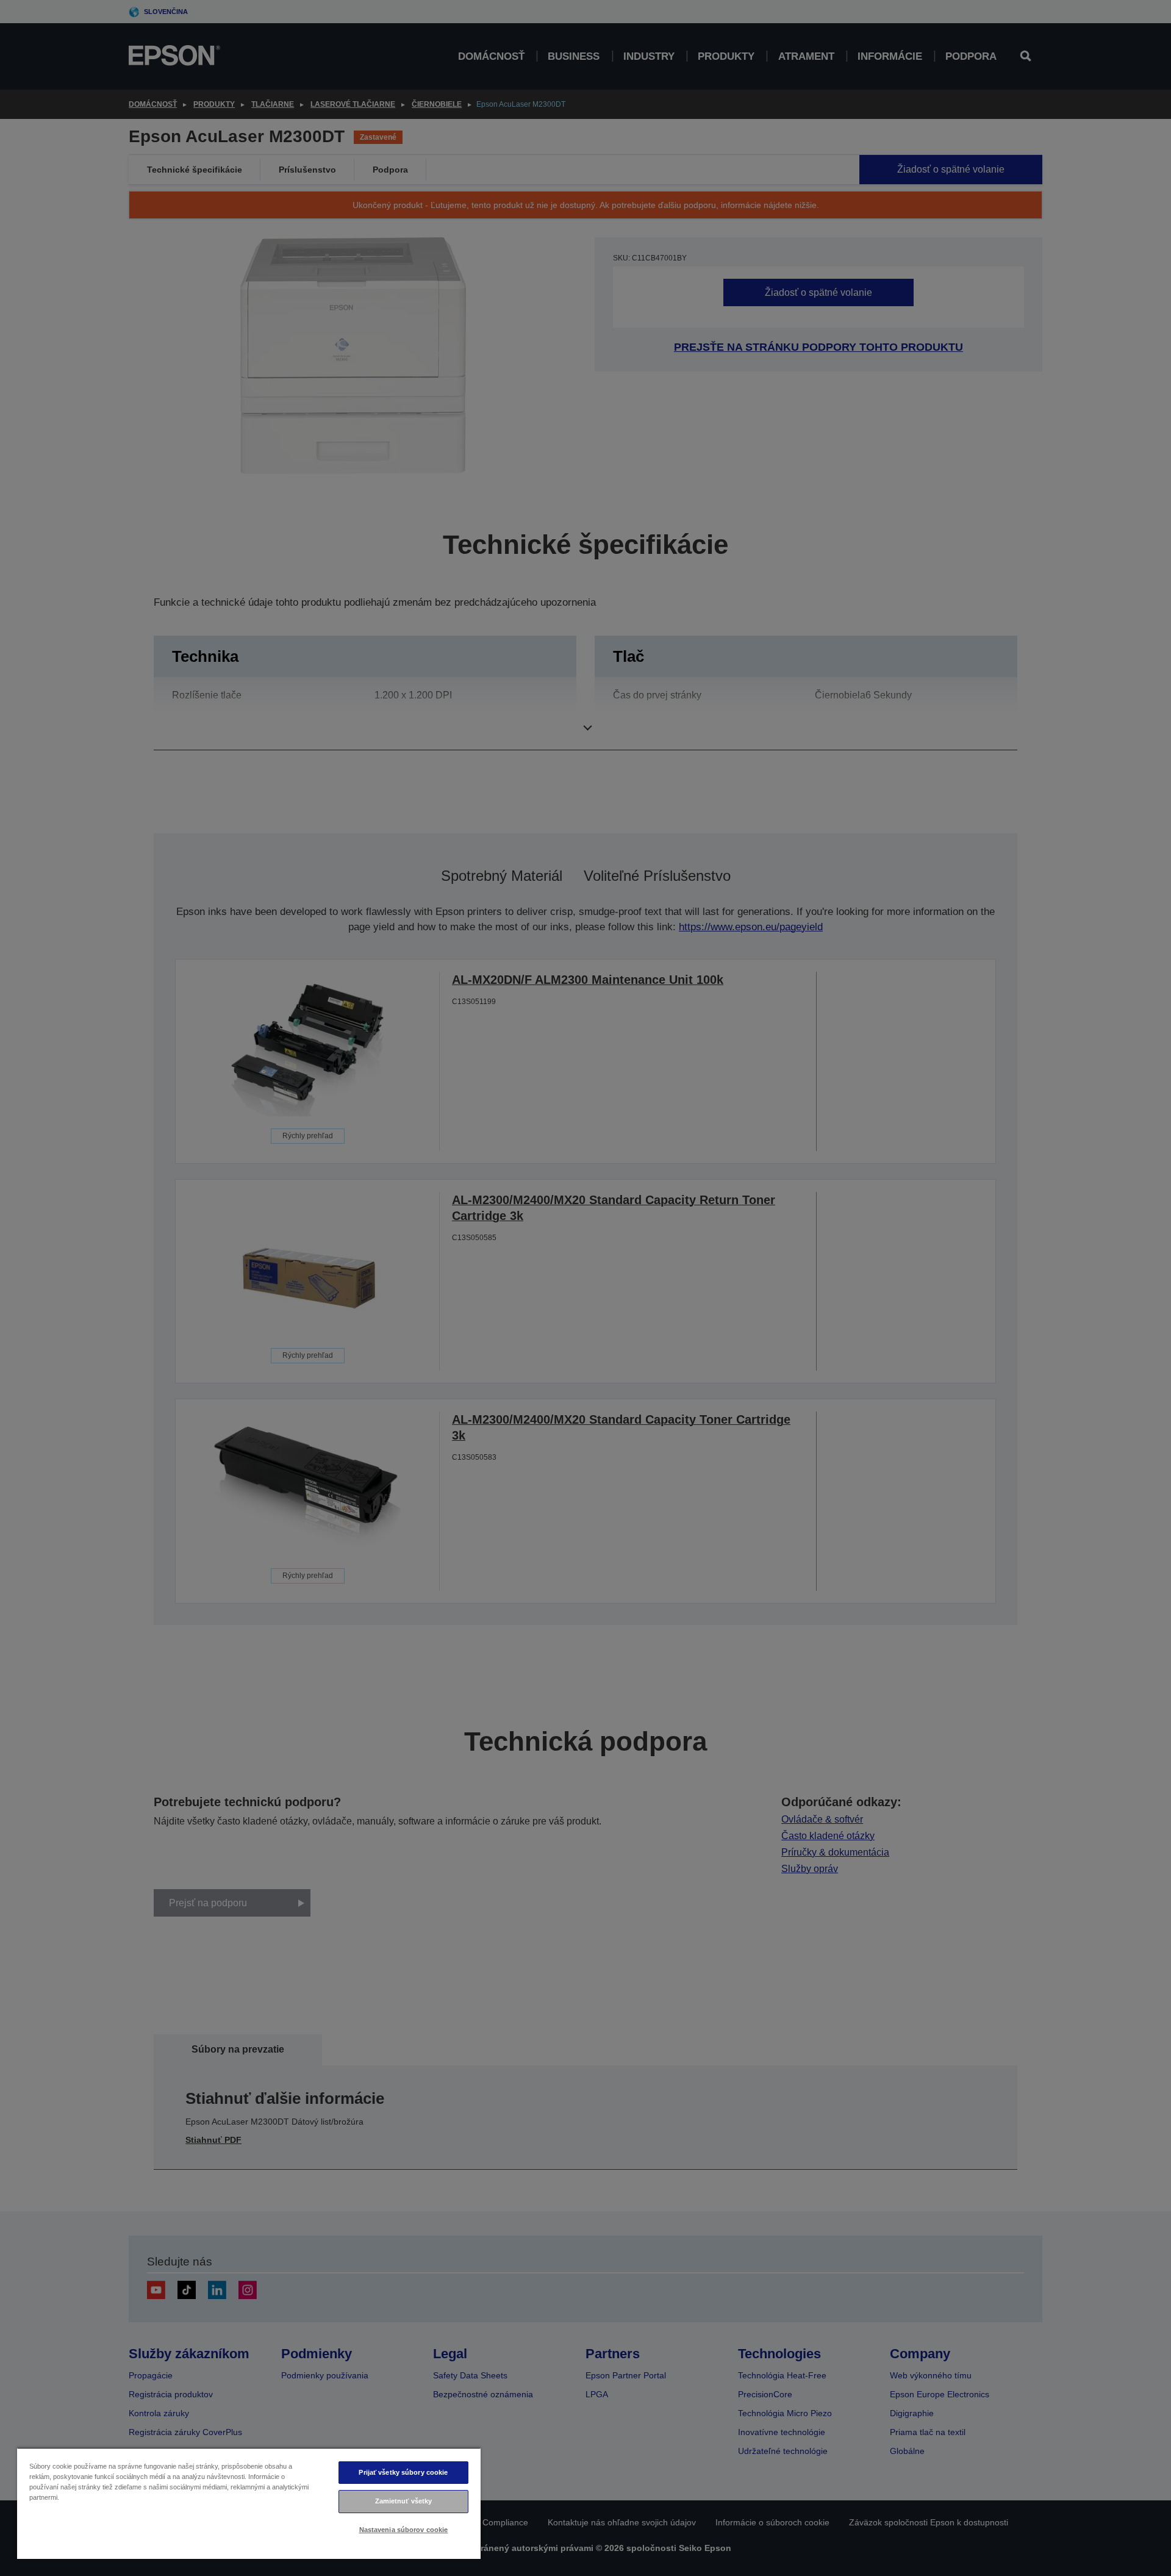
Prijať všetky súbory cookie (403, 2472)
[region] (249, 2503)
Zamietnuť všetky (404, 2501)
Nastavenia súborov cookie (404, 2530)
